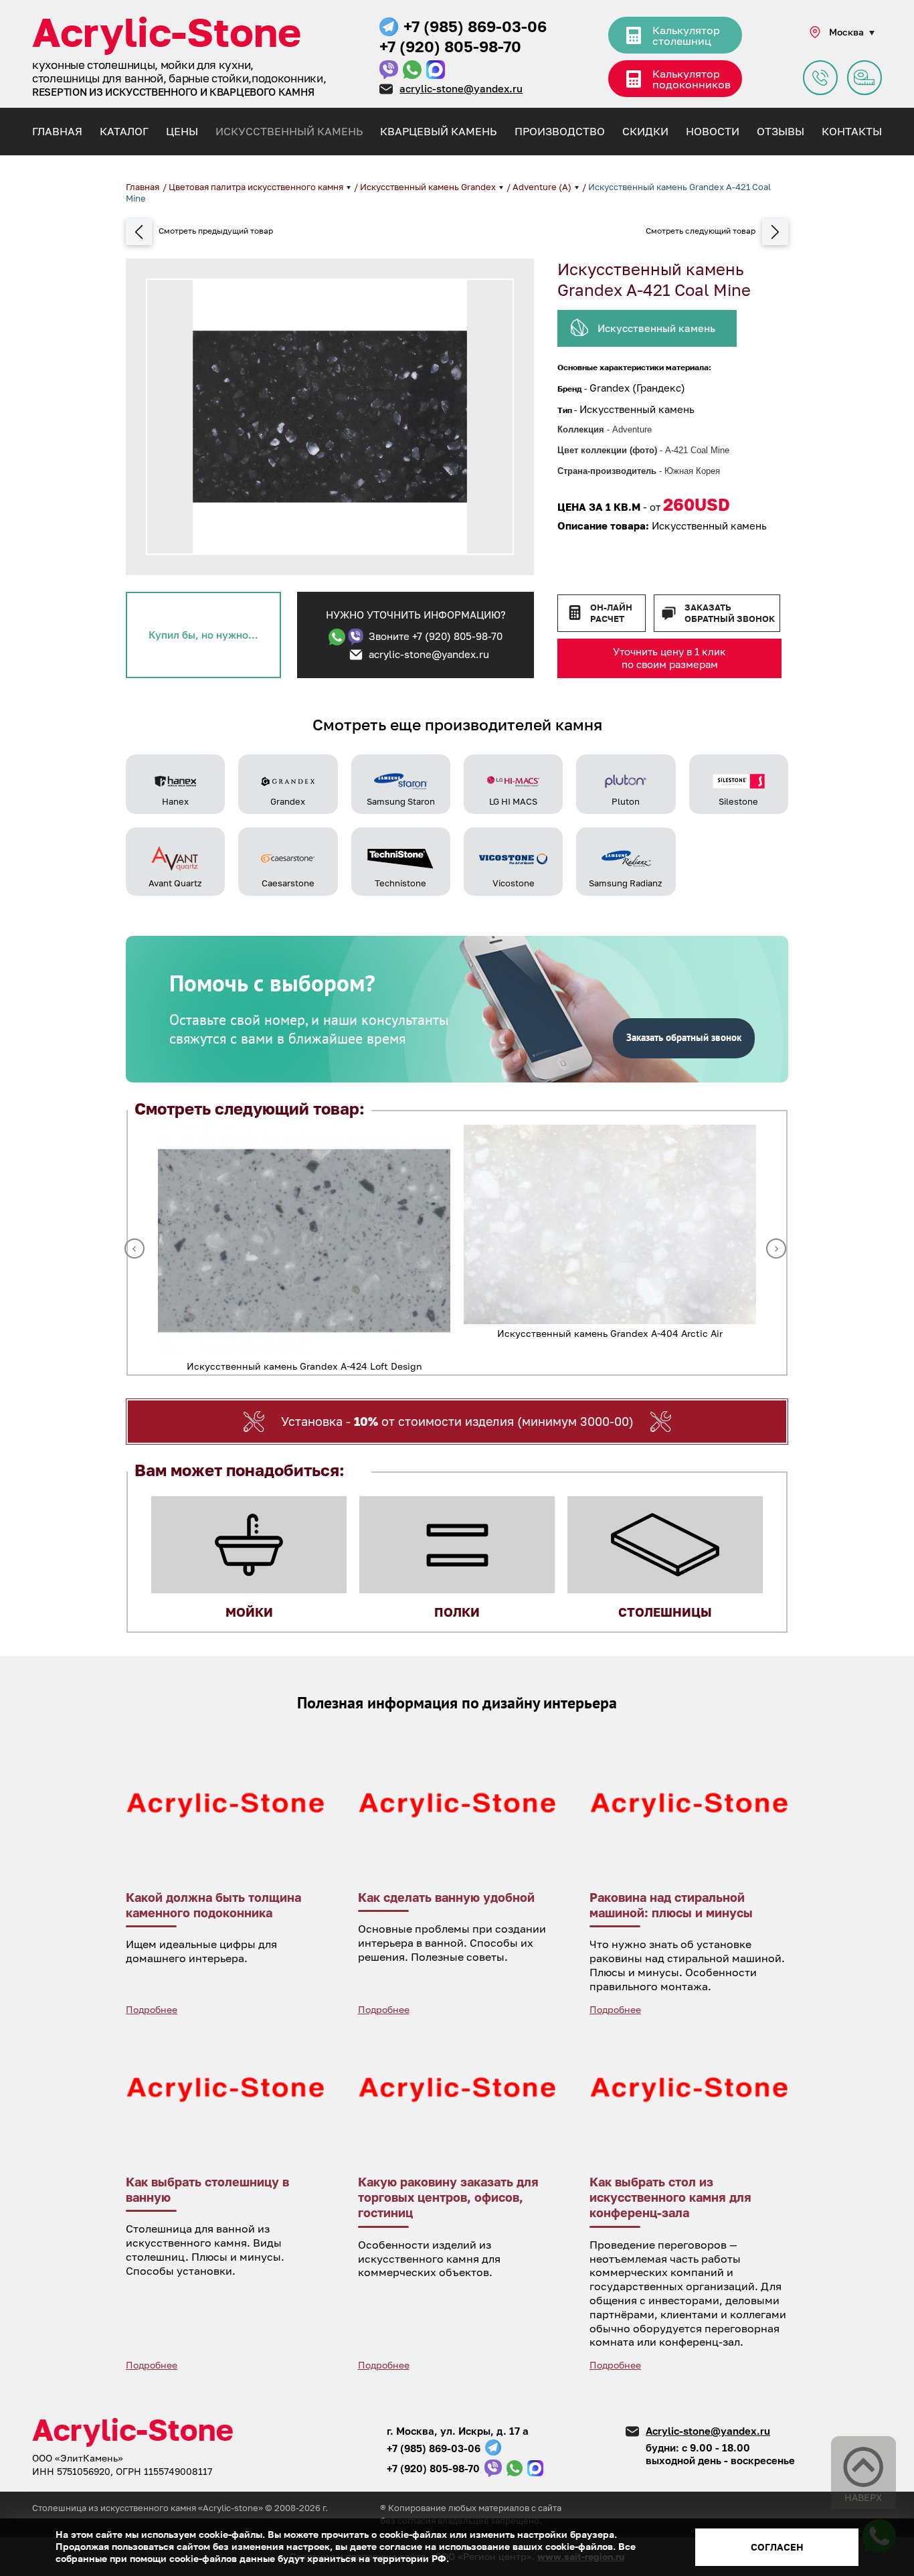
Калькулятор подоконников (692, 79)
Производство (560, 131)
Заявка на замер (864, 78)
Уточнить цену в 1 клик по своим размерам (669, 658)
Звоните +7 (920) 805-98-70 (436, 636)
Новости (713, 131)
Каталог (124, 131)
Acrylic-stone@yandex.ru (708, 2431)
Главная (57, 131)
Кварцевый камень (438, 131)
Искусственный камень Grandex (429, 187)
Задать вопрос (820, 78)
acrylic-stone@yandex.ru (461, 88)
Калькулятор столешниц (686, 35)
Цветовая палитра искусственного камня (257, 187)
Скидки (645, 131)
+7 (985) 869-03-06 (475, 26)
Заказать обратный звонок (730, 613)
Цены (182, 131)
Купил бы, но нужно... (203, 635)
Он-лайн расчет (611, 613)
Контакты (852, 131)
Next (776, 1249)
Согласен (777, 2547)
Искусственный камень (289, 131)
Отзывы (781, 131)
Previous (134, 1249)
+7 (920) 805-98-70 (450, 46)
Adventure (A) (543, 187)
